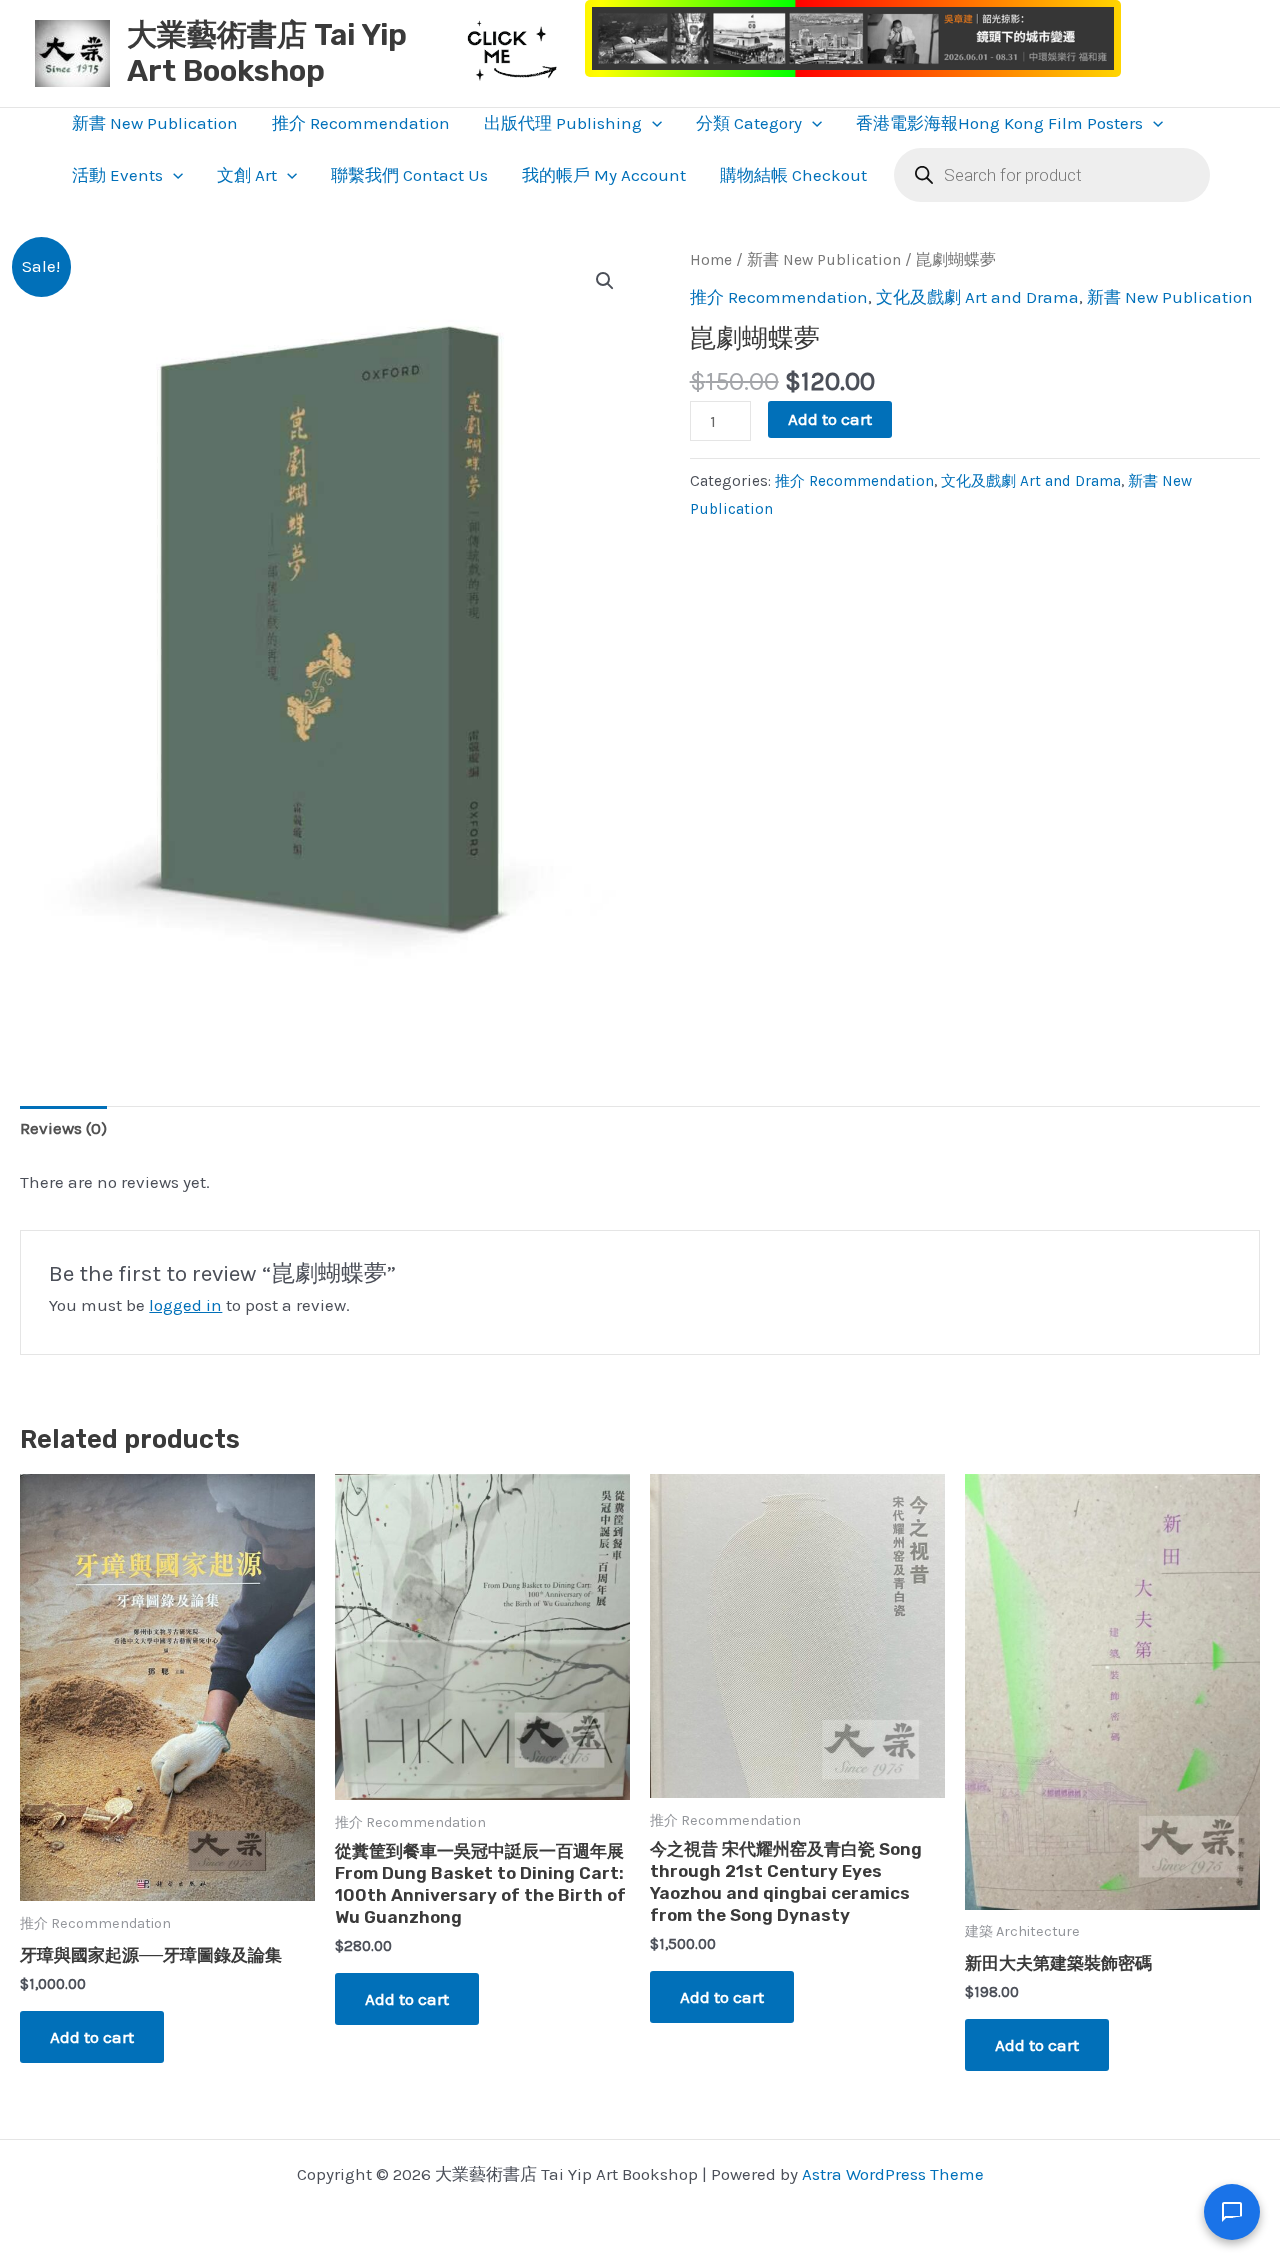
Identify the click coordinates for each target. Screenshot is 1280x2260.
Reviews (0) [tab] (63, 1128)
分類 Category (749, 123)
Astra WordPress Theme (893, 2174)
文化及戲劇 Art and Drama (977, 297)
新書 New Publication (155, 123)
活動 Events (117, 175)
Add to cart (830, 419)
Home (711, 260)
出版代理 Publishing (563, 123)
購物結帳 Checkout (793, 175)
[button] (652, 123)
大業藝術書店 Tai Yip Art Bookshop (267, 53)
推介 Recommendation (361, 123)
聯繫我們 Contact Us (409, 175)
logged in (185, 1305)
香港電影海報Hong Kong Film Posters (999, 123)
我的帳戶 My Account (604, 175)
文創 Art (247, 175)
